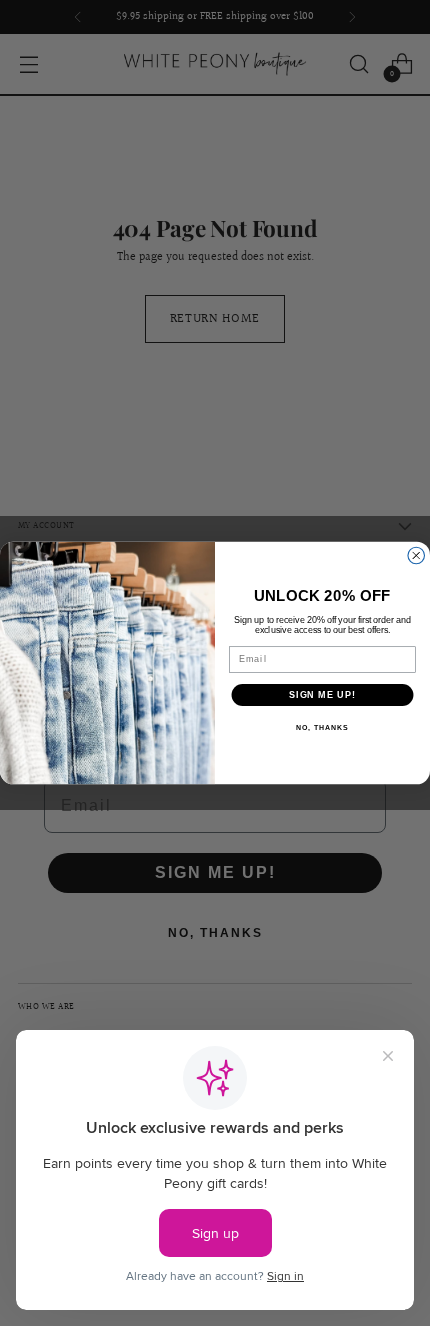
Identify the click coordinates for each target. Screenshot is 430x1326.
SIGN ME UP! (322, 694)
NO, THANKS (322, 728)
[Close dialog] (416, 555)
